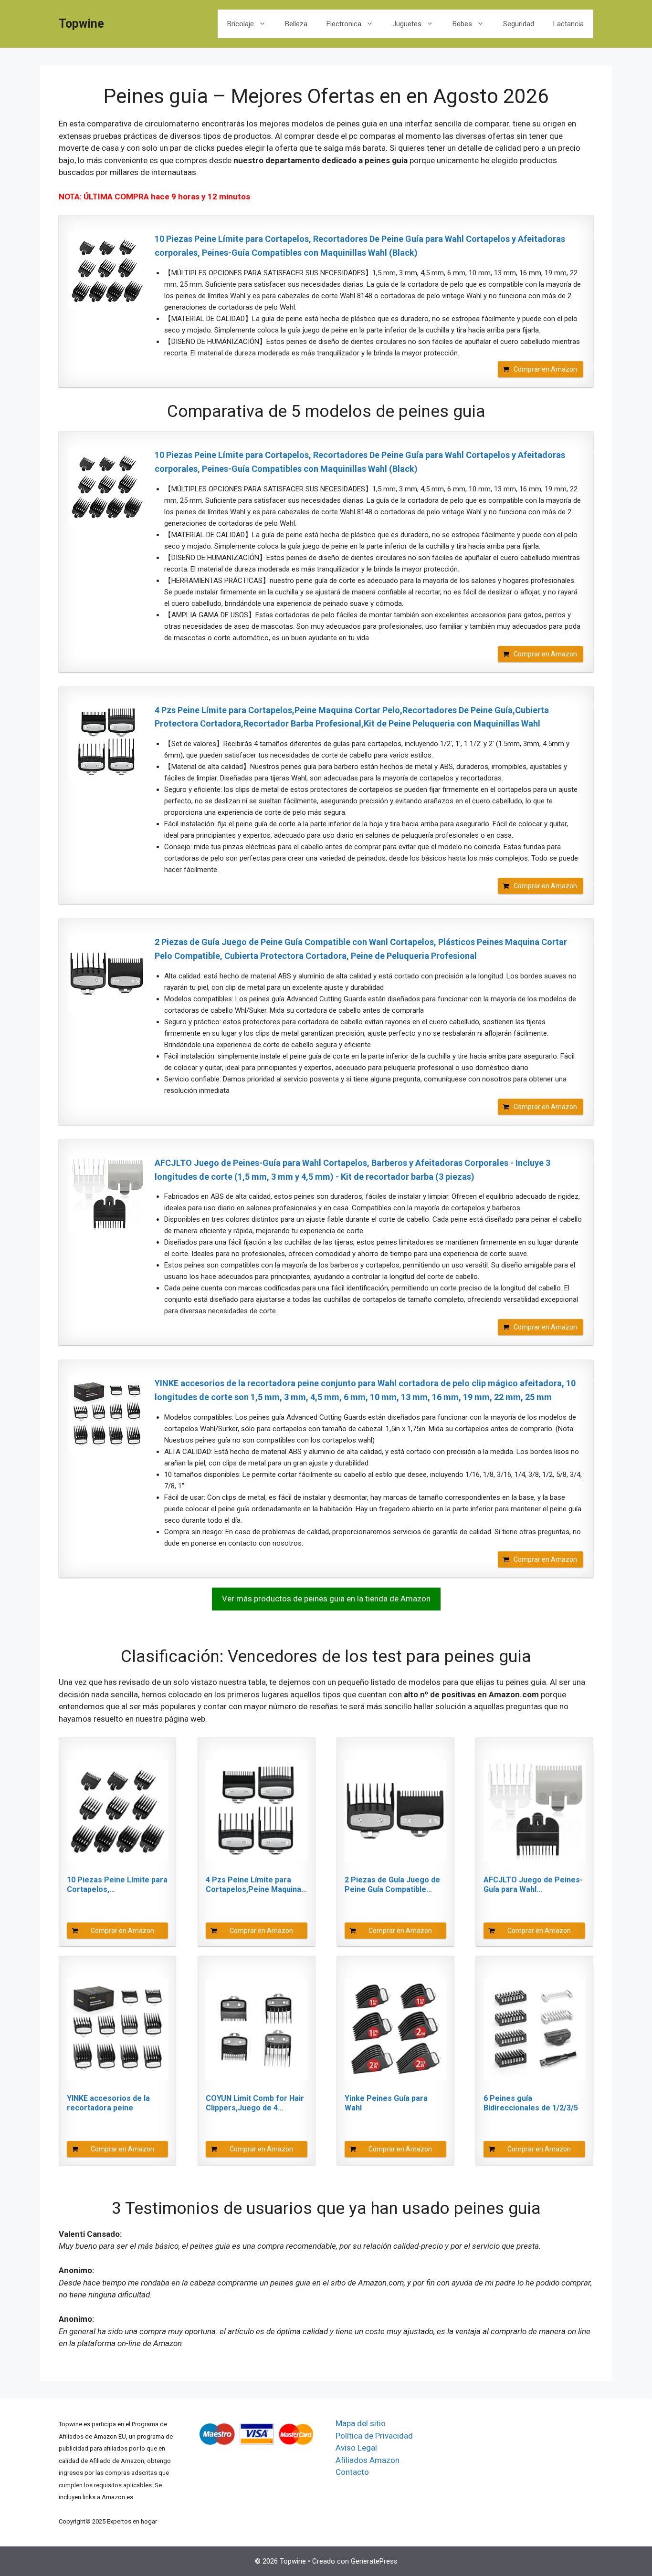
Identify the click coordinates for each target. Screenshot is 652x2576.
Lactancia (568, 24)
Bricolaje (241, 24)
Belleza (296, 24)
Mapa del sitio (361, 2423)
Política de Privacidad (374, 2436)
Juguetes (407, 24)
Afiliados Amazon (368, 2460)
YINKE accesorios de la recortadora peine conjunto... (108, 2103)
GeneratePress (374, 2561)
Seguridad (519, 24)
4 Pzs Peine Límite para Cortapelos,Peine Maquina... (256, 1885)
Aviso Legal (356, 2448)
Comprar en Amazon (545, 369)
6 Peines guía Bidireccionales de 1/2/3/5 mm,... (531, 2103)
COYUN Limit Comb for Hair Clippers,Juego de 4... (255, 2103)
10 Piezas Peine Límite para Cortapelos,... (117, 1885)
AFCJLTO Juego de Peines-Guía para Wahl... (533, 1885)
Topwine (81, 24)
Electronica (344, 24)
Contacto (352, 2472)
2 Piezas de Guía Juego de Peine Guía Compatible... (392, 1885)
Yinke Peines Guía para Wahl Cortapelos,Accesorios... (390, 2103)
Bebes (462, 24)
